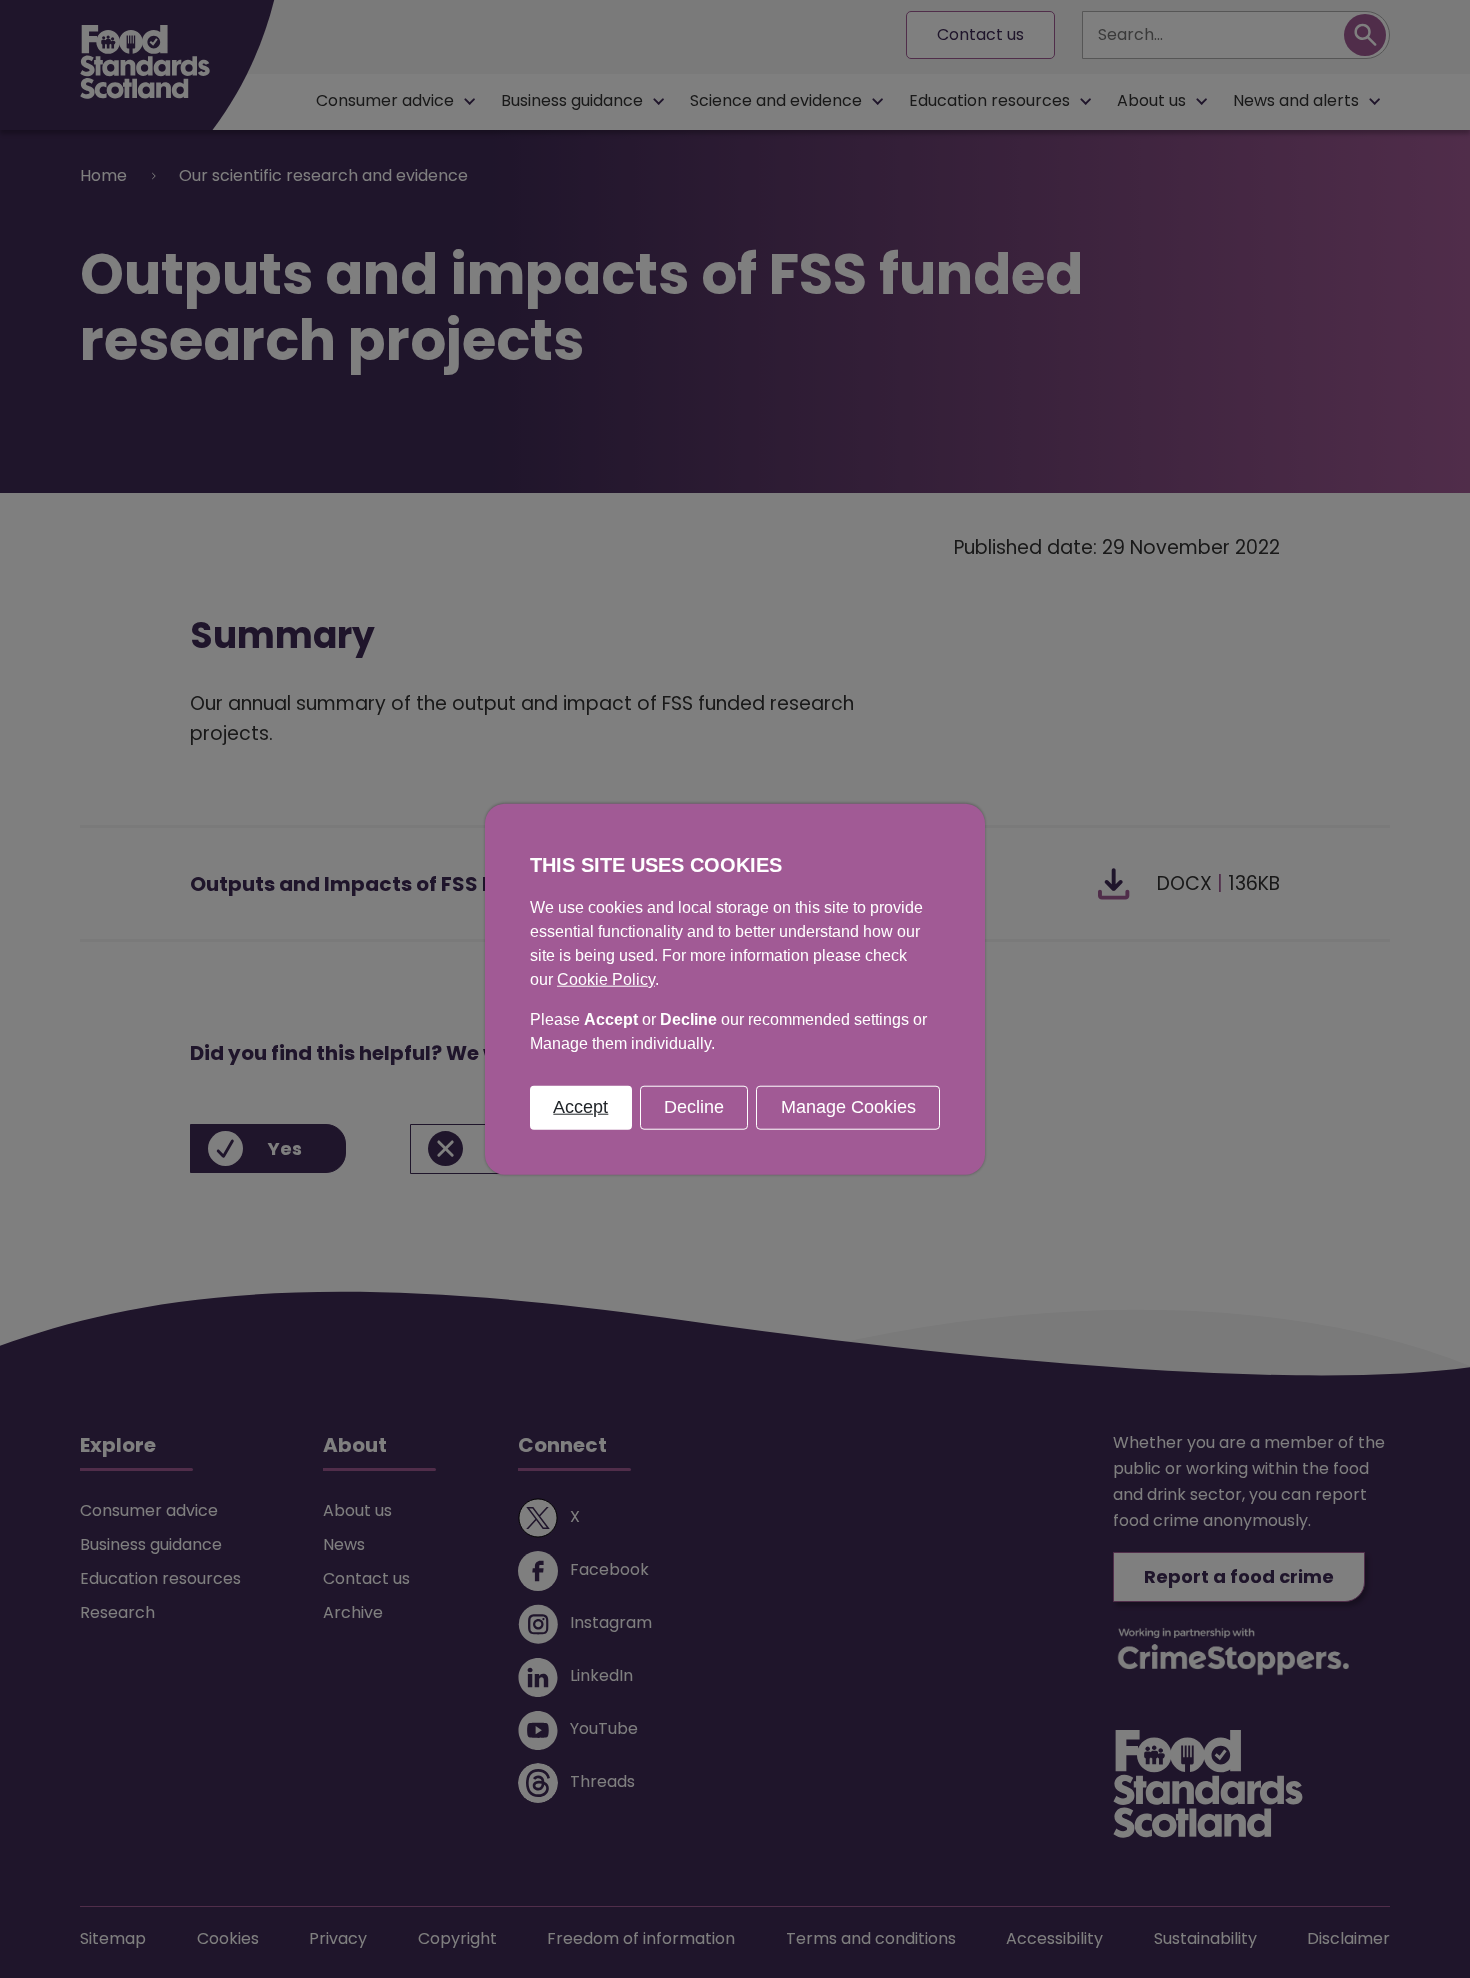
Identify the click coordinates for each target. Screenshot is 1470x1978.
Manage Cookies (848, 1107)
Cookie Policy (606, 979)
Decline (694, 1107)
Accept (580, 1107)
